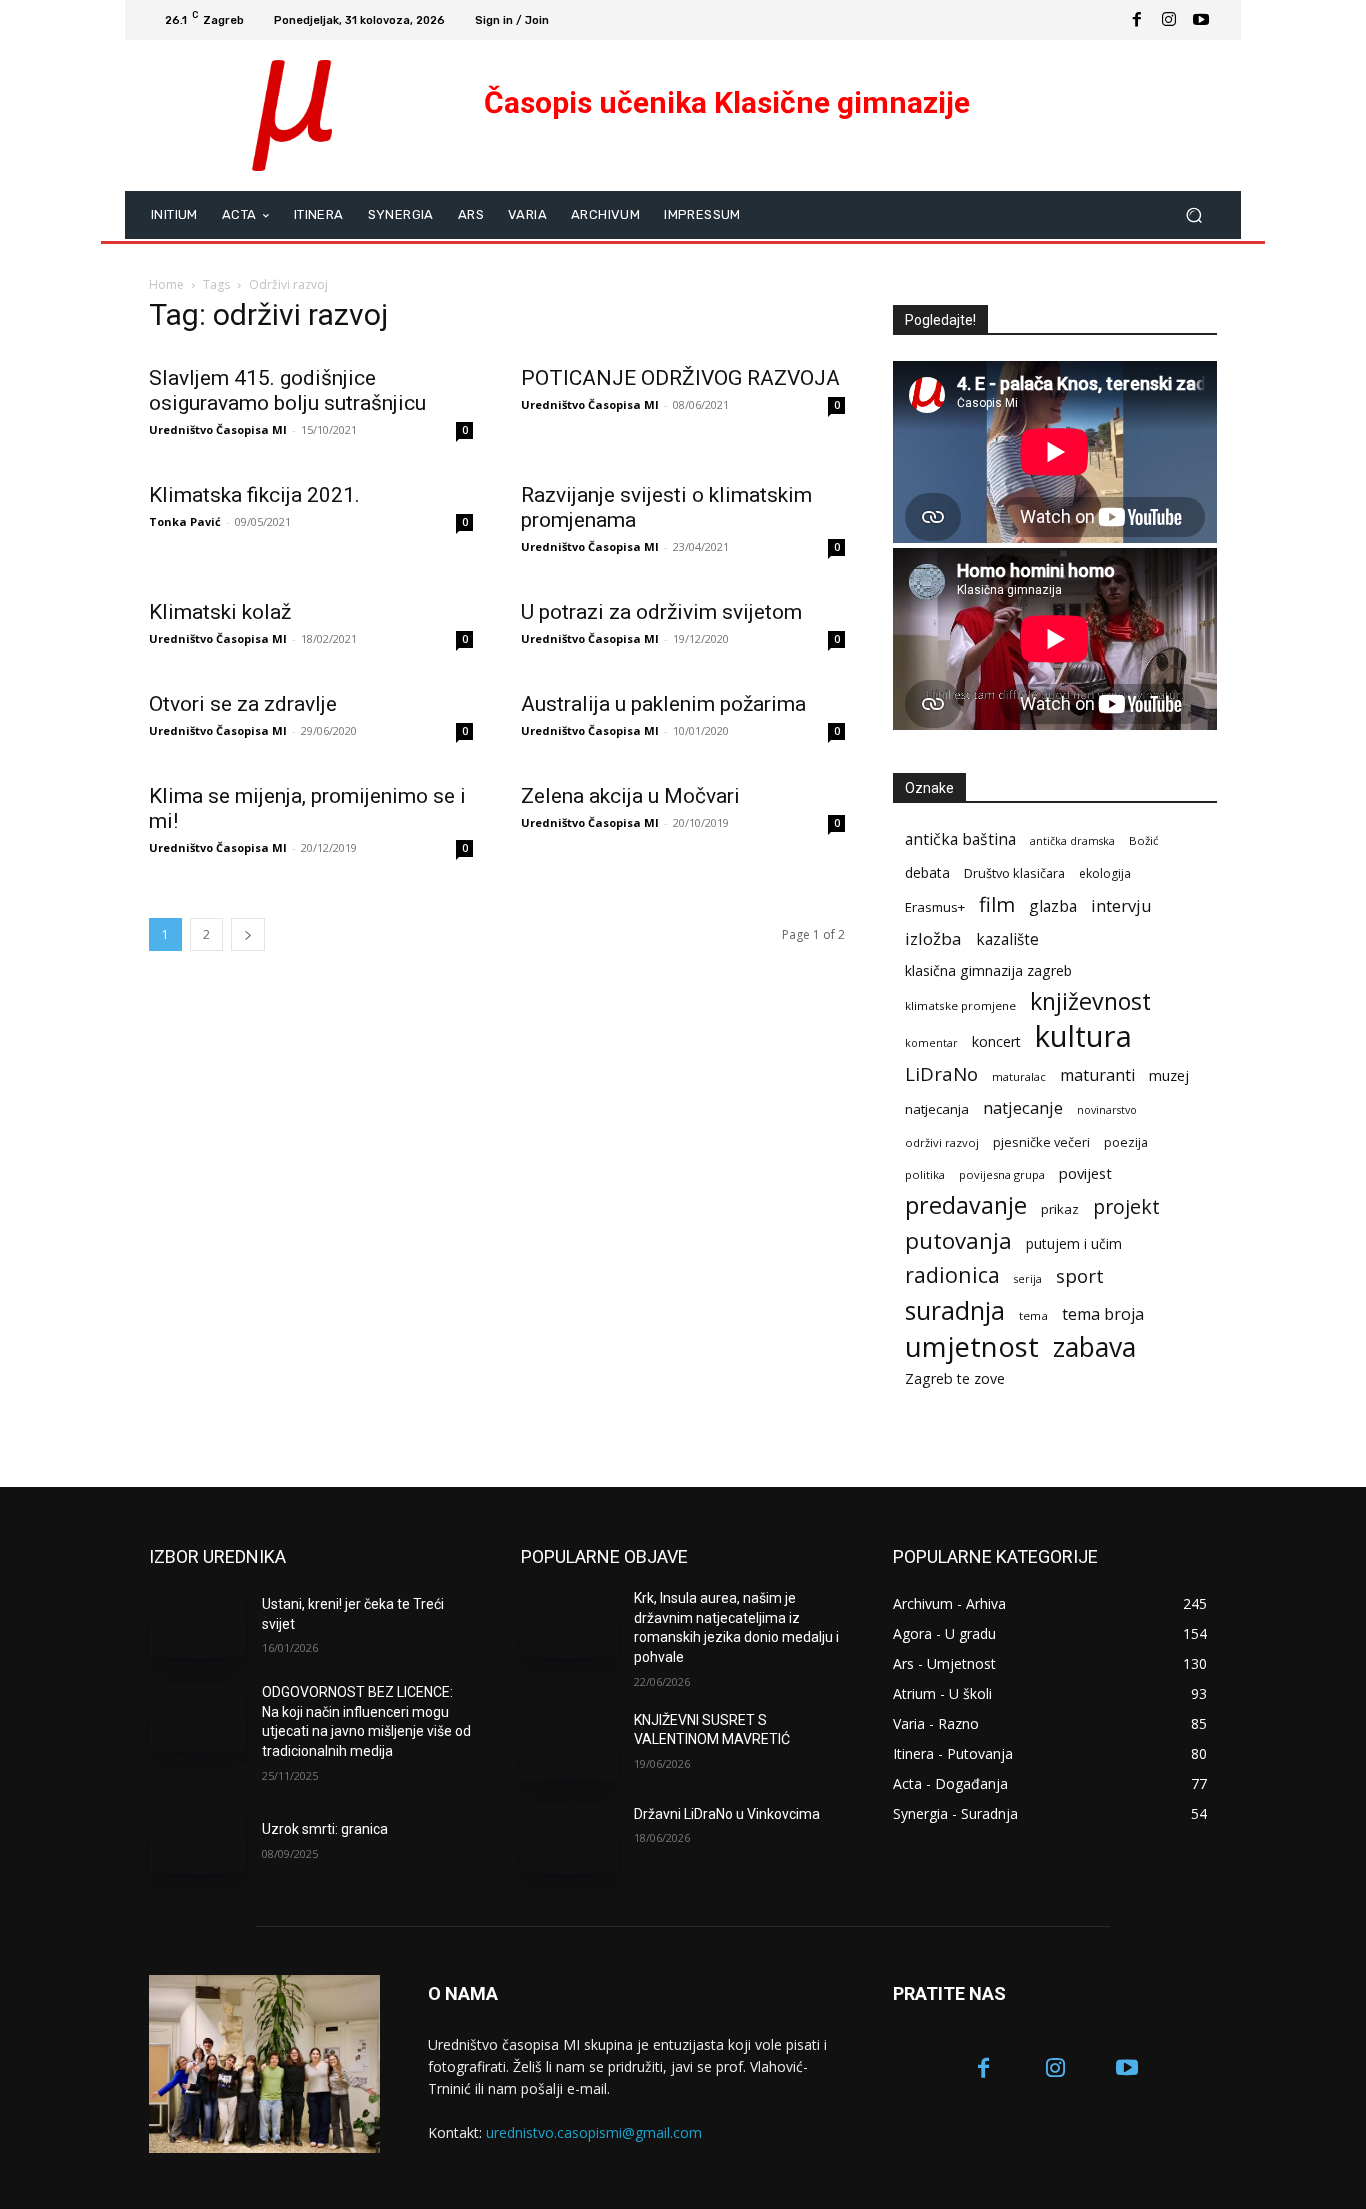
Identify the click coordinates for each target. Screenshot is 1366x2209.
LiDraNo (941, 1074)
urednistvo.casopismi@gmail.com (594, 2132)
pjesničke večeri (1041, 1142)
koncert (996, 1041)
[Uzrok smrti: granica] (197, 1839)
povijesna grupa (1002, 1174)
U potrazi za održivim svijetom (661, 612)
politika (925, 1174)
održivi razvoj (942, 1142)
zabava (1094, 1347)
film (997, 904)
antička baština (960, 839)
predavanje (966, 1205)
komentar (931, 1043)
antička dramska (1072, 841)
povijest (1085, 1173)
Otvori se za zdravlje (243, 704)
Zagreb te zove (955, 1378)
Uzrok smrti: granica (325, 1829)
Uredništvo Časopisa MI (218, 429)
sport (1080, 1275)
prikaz (1060, 1209)
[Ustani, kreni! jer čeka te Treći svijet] (197, 1623)
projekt (1126, 1206)
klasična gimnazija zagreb (988, 970)
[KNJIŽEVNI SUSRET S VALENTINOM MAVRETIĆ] (569, 1745)
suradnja (955, 1310)
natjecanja (937, 1109)
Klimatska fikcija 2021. (254, 495)
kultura (1083, 1036)
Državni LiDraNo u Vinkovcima (727, 1814)
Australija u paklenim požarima (663, 704)
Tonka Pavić (185, 521)
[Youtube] (1201, 20)
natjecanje (1023, 1107)
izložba (933, 938)
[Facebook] (1137, 20)
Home (166, 284)
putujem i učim (1074, 1243)
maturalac (1019, 1076)
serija (1028, 1279)
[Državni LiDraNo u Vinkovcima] (569, 1839)
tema (1033, 1315)
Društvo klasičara (1014, 873)
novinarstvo (1107, 1110)
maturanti (1097, 1075)
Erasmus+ (935, 907)
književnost (1090, 1001)
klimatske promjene (960, 1005)
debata (927, 872)
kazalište (1007, 939)
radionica (952, 1274)
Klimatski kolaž (220, 612)
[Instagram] (1169, 20)
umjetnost (972, 1346)
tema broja (1103, 1314)
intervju (1121, 905)
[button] (1193, 214)
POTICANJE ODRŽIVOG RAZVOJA (680, 378)
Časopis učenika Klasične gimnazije (727, 102)
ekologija (1105, 873)
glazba (1053, 906)
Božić (1144, 840)
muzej (1169, 1075)
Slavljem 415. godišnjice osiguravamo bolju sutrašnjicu (287, 390)
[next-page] (248, 934)
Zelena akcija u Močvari (630, 796)
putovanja (958, 1240)
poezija (1126, 1142)
